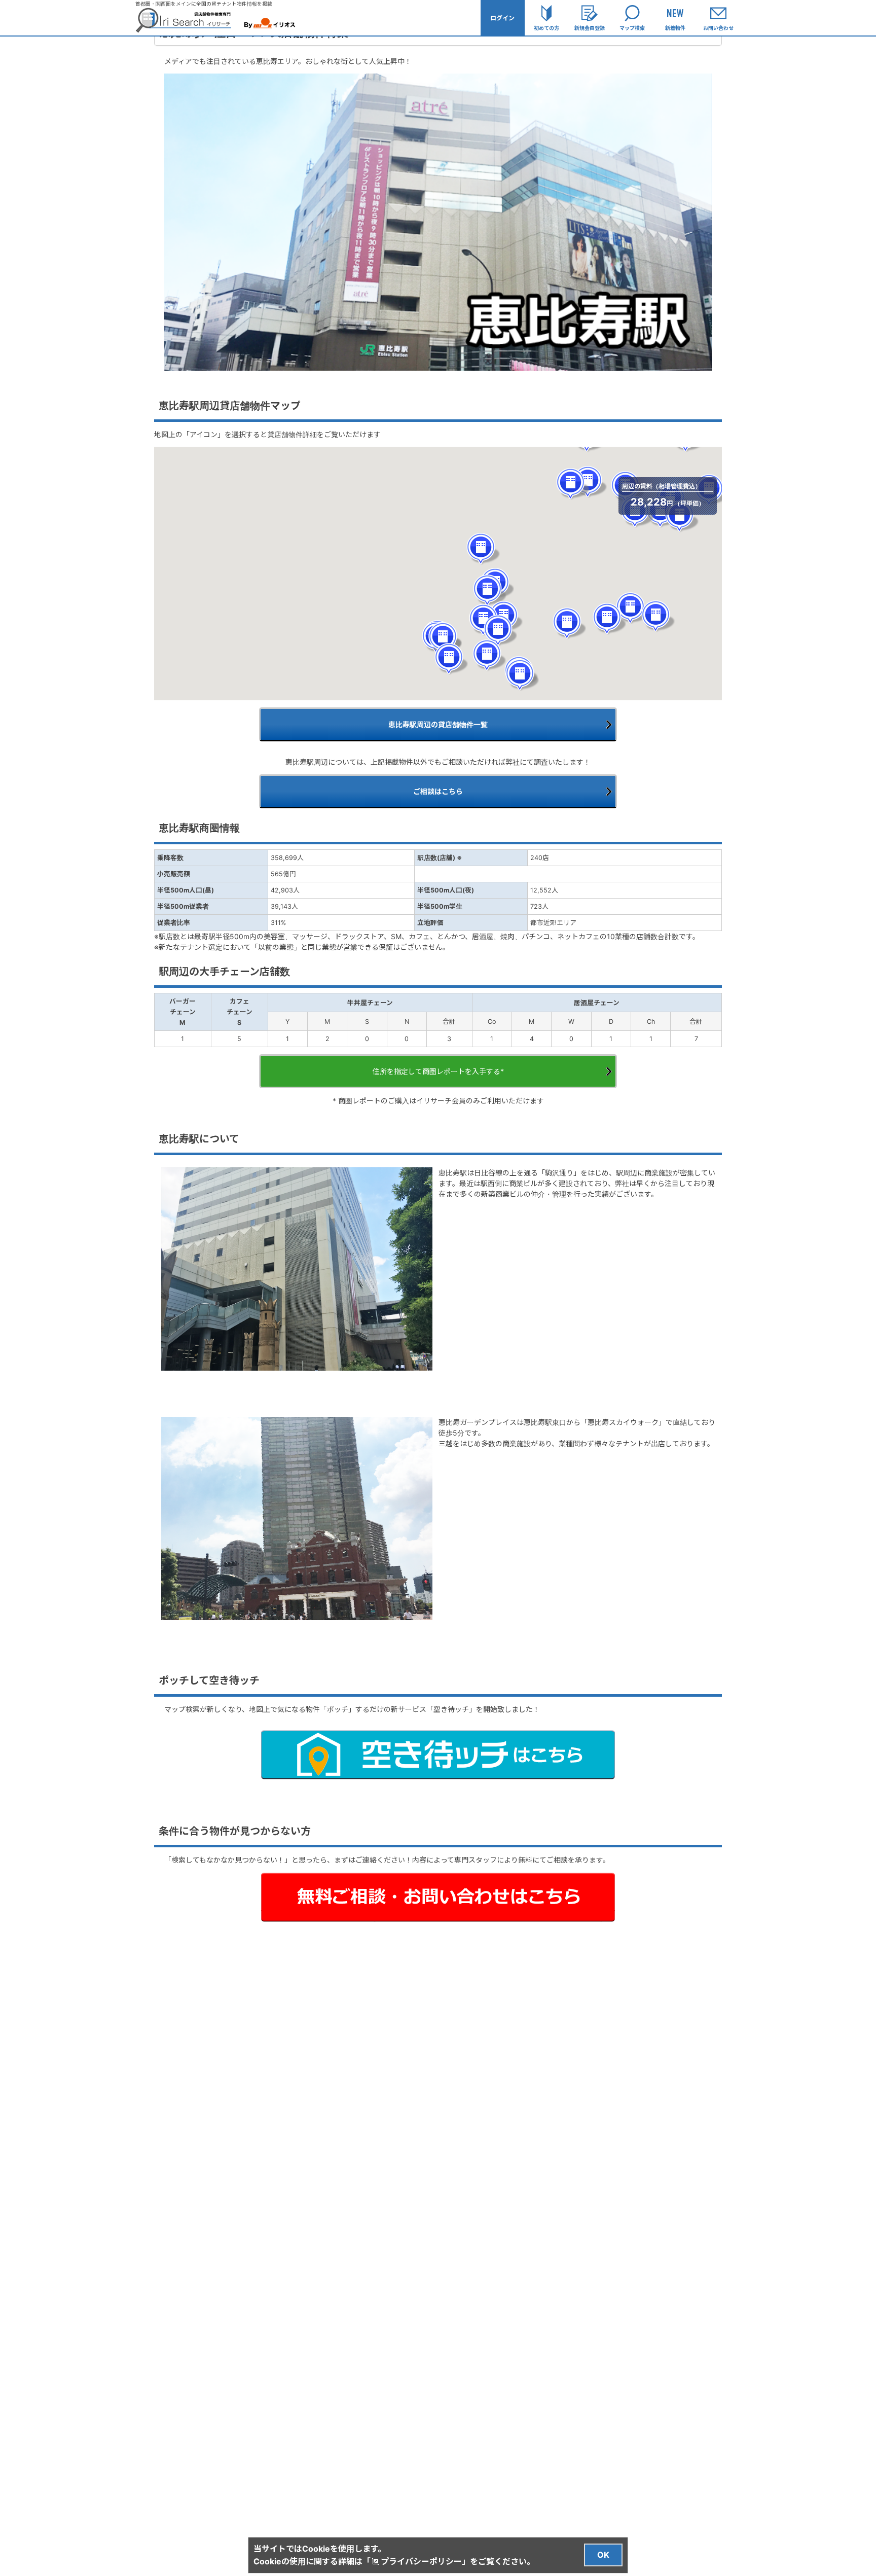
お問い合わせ (718, 28)
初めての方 (546, 28)
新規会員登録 (590, 28)
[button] (633, 608)
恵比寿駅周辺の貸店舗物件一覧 (438, 724)
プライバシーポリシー (421, 2561)
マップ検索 (632, 28)
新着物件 (675, 28)
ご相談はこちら (438, 791)
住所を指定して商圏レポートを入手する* (438, 1071)
